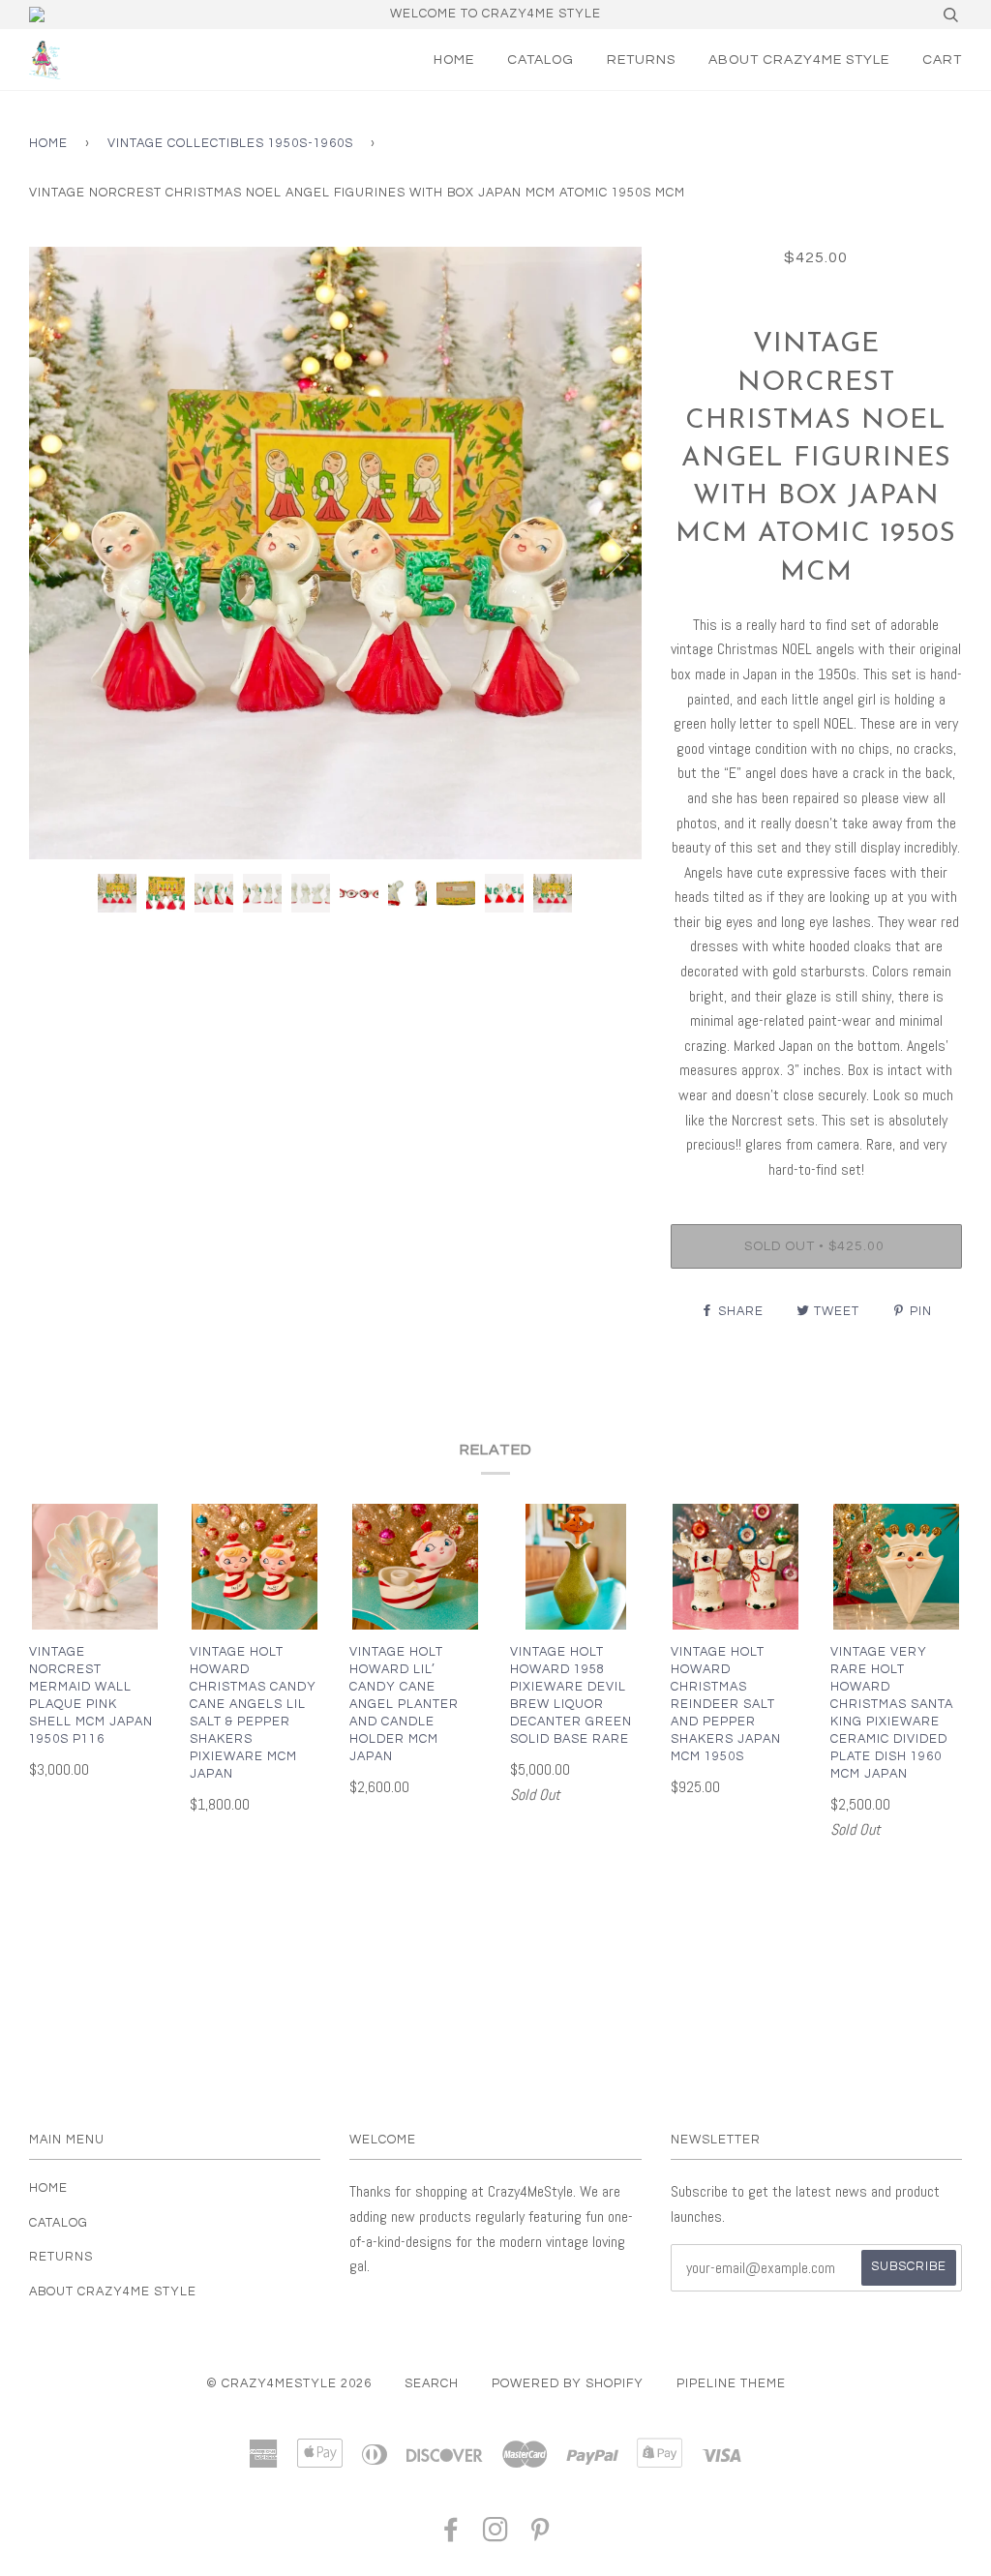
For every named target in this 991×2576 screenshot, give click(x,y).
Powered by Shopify (568, 2384)
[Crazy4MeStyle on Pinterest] (541, 2536)
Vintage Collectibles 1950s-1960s (230, 144)
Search (432, 2384)
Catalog (541, 60)
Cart (942, 60)
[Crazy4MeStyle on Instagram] (496, 2536)
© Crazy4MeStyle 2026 (289, 2384)
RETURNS (641, 60)
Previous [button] (62, 554)
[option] (335, 553)
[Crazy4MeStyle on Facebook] (451, 2536)
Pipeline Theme (731, 2384)
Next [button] (606, 554)
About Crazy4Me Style (799, 60)
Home (454, 60)
